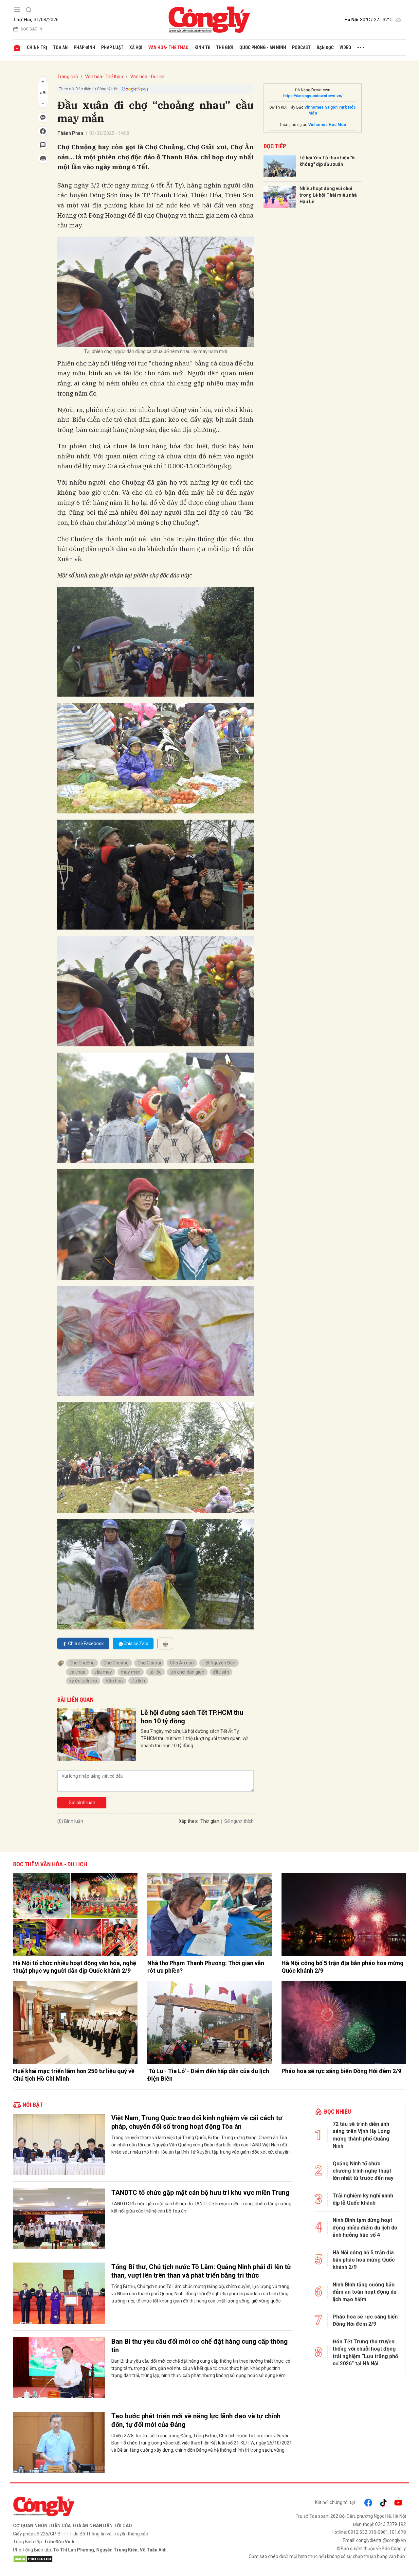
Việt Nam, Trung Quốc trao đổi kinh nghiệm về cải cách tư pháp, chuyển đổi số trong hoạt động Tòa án (197, 2122)
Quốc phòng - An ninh (263, 47)
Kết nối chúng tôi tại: (335, 2502)
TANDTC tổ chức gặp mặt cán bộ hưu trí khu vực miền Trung (200, 2193)
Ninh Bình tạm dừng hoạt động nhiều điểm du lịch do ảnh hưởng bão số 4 (365, 2228)
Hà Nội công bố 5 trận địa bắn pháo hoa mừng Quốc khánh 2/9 (343, 1967)
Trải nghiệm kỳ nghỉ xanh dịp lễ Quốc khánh (363, 2199)
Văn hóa (114, 1681)
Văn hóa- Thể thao (168, 47)
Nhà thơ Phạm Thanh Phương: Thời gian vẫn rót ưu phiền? (206, 1967)
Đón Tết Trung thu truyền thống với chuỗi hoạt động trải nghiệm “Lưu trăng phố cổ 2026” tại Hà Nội (365, 2353)
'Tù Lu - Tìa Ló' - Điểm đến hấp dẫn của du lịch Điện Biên (208, 2075)
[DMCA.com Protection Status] (110, 2559)
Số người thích (239, 1821)
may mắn (131, 1672)
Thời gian (210, 1821)
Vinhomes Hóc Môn (327, 125)
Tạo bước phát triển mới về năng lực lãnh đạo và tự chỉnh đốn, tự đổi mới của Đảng (196, 2420)
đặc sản (221, 1672)
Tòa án (60, 47)
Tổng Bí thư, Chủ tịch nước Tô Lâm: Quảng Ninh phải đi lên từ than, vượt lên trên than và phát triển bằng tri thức (201, 2271)
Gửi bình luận (82, 1803)
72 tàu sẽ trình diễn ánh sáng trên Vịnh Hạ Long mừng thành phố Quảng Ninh (361, 2135)
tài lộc (155, 1672)
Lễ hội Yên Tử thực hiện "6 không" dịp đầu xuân (327, 161)
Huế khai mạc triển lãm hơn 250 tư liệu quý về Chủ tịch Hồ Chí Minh (74, 2075)
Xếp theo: (188, 1821)
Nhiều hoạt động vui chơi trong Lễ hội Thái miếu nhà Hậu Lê (328, 195)
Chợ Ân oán (182, 1663)
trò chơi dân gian (187, 1672)
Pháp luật (112, 47)
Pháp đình (84, 47)
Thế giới (225, 47)
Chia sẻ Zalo (136, 1643)
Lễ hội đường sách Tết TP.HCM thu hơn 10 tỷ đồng (192, 1717)
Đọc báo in (31, 29)
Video (345, 47)
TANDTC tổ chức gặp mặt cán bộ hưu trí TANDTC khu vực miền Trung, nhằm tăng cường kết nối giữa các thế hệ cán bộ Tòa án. (201, 2207)
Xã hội (136, 47)
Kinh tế (202, 47)
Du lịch (138, 1681)
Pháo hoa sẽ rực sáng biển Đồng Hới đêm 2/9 (341, 2071)
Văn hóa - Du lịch (147, 77)
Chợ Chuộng (82, 1663)
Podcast (301, 47)
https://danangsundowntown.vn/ (313, 96)
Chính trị (37, 47)
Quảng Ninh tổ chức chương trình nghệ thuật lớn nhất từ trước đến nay (363, 2171)
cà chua (77, 1672)
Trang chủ (68, 77)
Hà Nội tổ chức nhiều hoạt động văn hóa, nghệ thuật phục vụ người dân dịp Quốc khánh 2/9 (75, 1967)
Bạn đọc (325, 47)
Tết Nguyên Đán (219, 1663)
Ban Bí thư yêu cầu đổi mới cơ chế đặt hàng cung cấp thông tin (200, 2346)
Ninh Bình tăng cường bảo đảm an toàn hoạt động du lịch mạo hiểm (364, 2292)
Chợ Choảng (116, 1663)
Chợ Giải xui (149, 1663)
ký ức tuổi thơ (83, 1681)
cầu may (103, 1672)
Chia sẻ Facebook (86, 1643)
